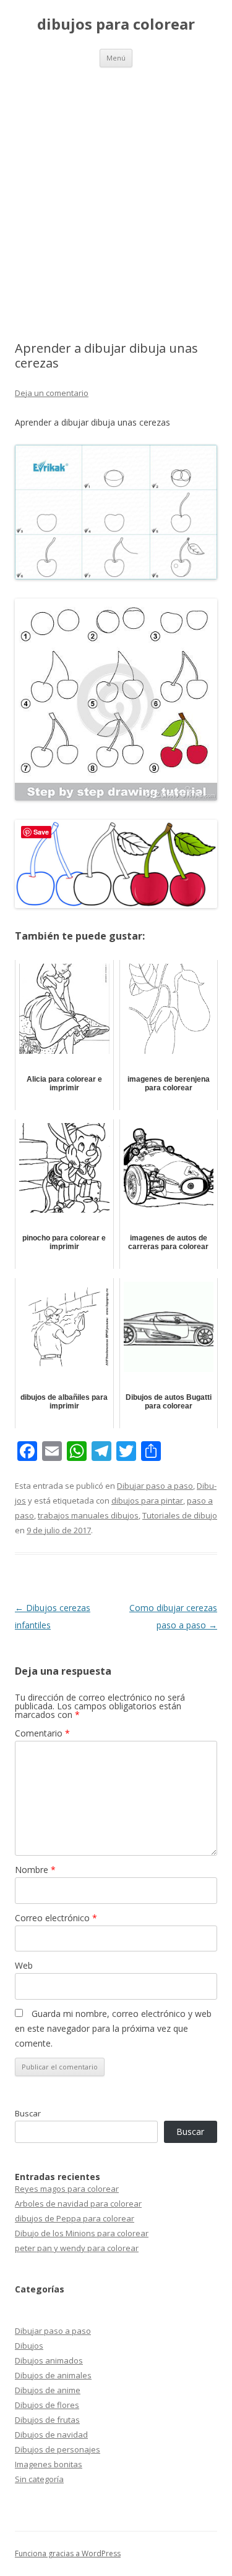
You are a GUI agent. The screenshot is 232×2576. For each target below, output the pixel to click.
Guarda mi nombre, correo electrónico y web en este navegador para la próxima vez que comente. (113, 2028)
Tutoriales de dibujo (180, 1515)
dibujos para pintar (147, 1501)
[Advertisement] (116, 189)
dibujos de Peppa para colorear (75, 2218)
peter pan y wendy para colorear (77, 2248)
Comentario (42, 1733)
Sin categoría (39, 2479)
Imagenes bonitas (49, 2464)
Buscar (28, 2113)
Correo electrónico (56, 1918)
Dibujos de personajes (58, 2449)
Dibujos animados (49, 2360)
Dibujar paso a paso (155, 1486)
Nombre (35, 1870)
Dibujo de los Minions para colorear (82, 2233)
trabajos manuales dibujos (88, 1515)
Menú (116, 58)
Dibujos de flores (47, 2405)
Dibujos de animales (53, 2375)
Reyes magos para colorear (67, 2189)
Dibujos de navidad (51, 2435)
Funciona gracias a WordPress (68, 2553)
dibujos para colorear (116, 24)
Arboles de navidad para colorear (78, 2203)
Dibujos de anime (48, 2390)
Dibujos (29, 2346)
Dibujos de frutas (47, 2420)
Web (24, 1965)
